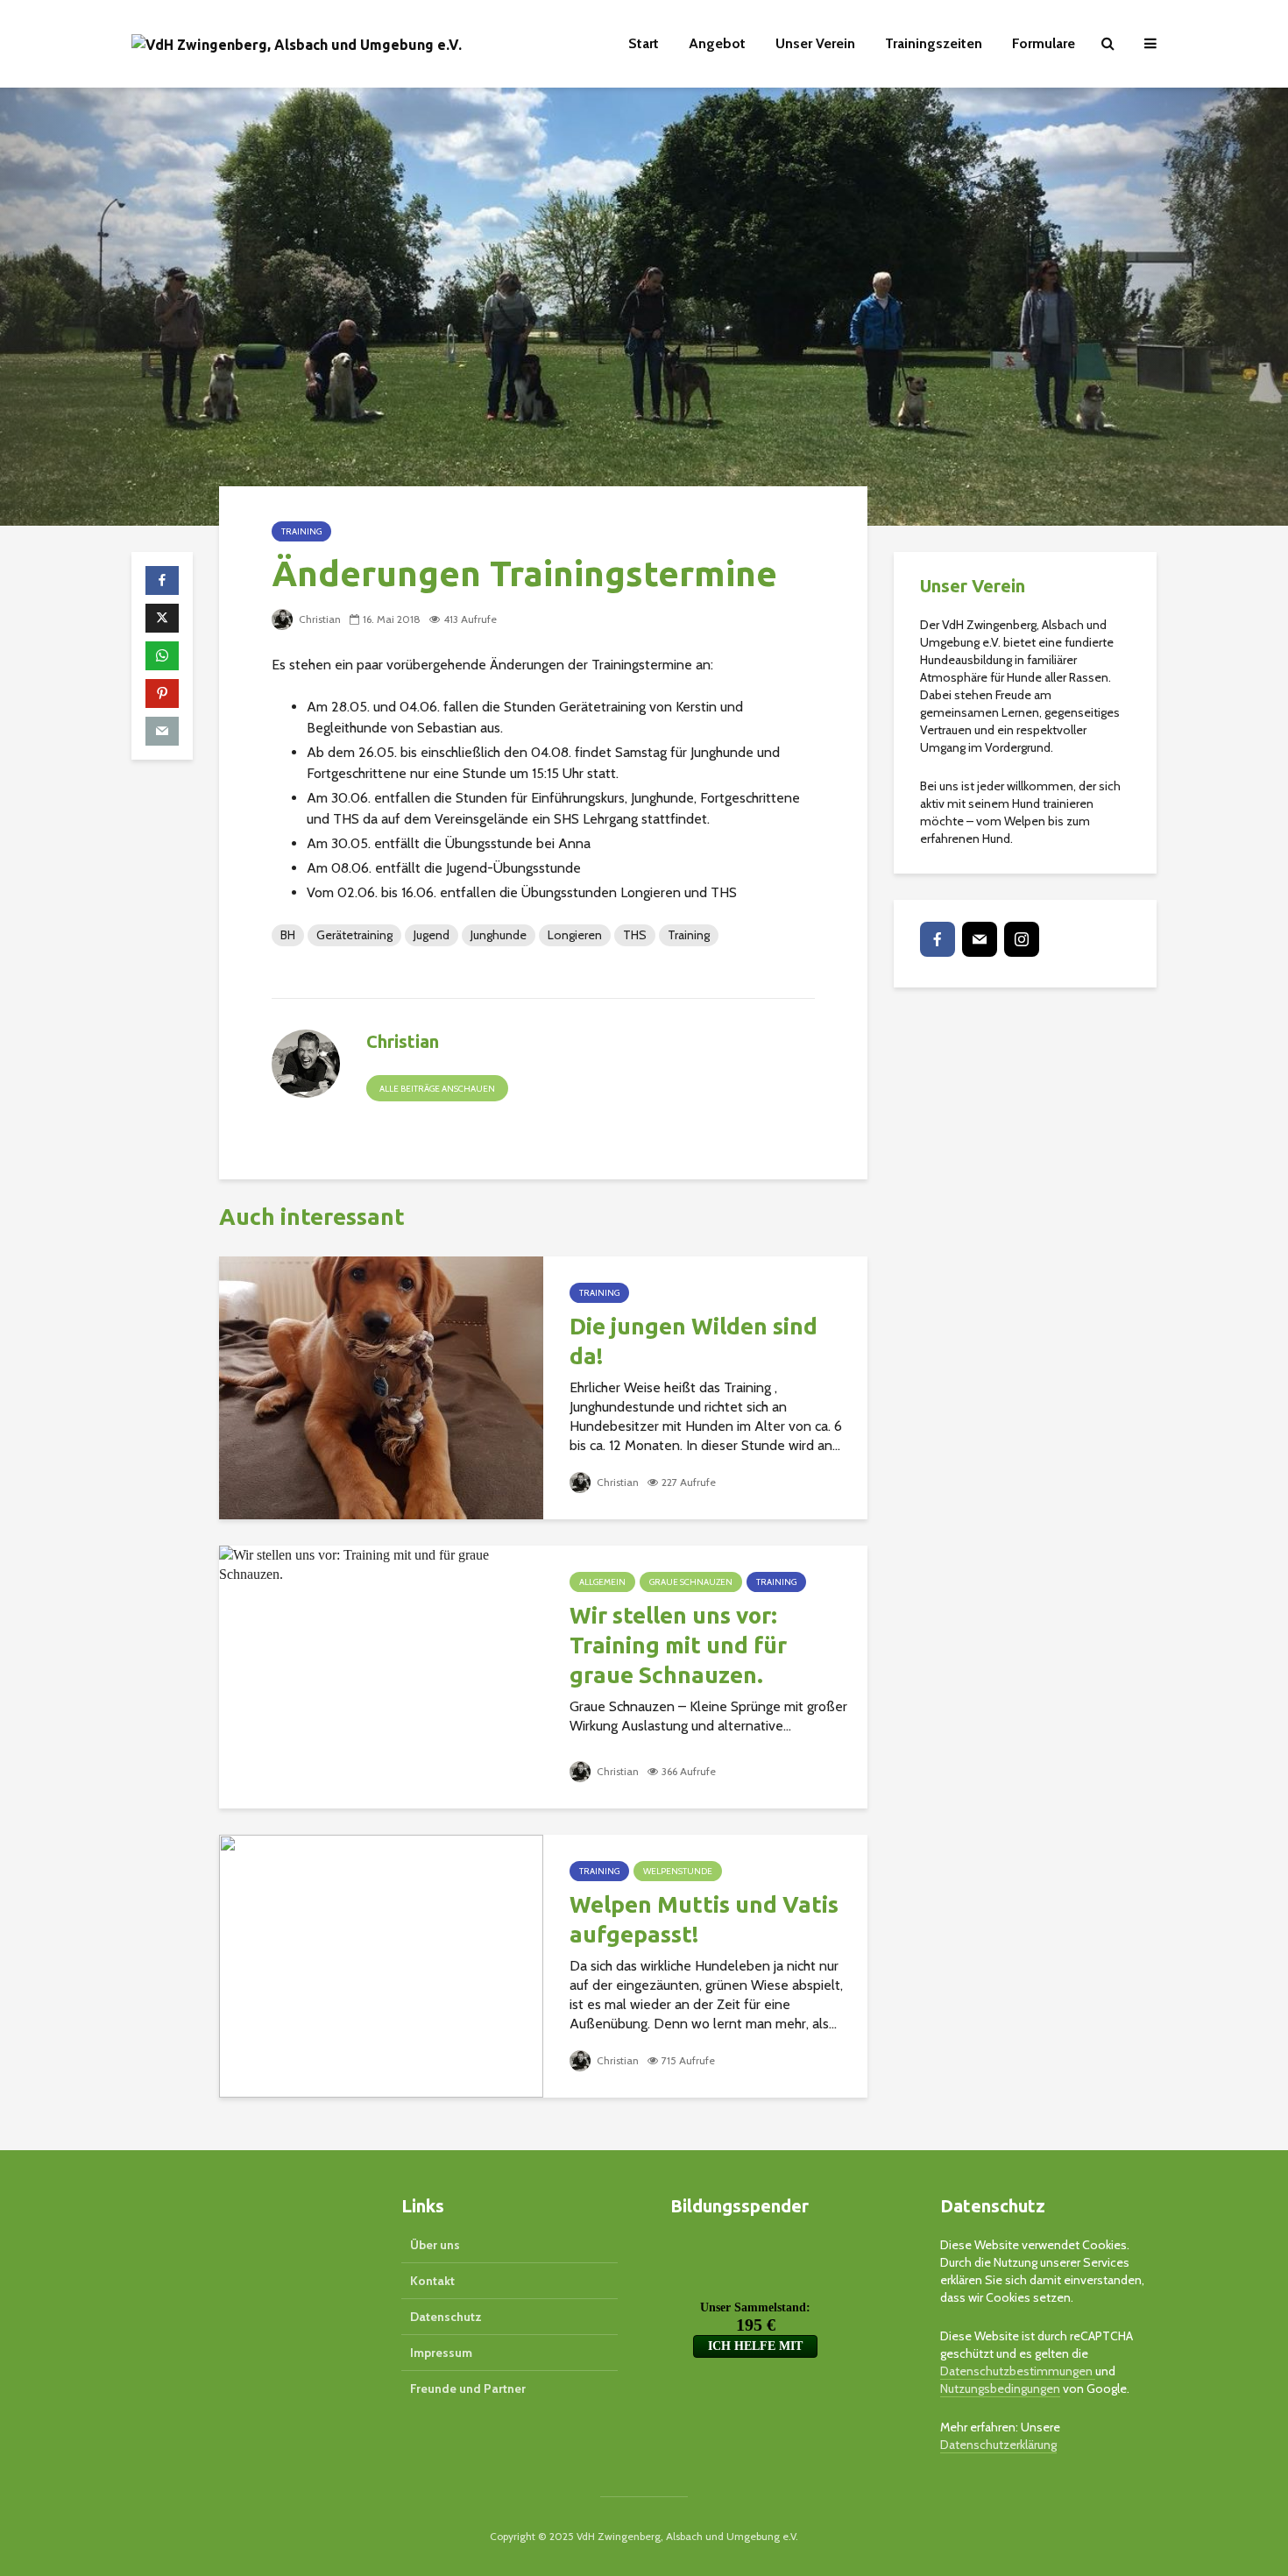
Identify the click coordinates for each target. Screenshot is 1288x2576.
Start (644, 43)
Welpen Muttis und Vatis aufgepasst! (704, 1919)
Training (301, 531)
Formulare (1044, 43)
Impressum (441, 2353)
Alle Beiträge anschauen (437, 1089)
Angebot (717, 43)
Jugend (432, 935)
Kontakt (432, 2281)
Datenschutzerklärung (998, 2445)
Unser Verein (815, 43)
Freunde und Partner (468, 2388)
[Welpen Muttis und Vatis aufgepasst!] (381, 1965)
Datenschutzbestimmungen (1018, 2371)
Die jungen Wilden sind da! (694, 1341)
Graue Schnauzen (691, 1582)
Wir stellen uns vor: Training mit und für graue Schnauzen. (678, 1645)
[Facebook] (938, 939)
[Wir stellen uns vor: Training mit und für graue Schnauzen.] (381, 1564)
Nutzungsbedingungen (1000, 2388)
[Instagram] (1022, 939)
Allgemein (602, 1582)
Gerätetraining (354, 935)
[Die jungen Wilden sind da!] (381, 1387)
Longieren (575, 935)
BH (288, 935)
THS (635, 935)
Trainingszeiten (934, 43)
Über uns (435, 2245)
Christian (318, 619)
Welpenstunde (678, 1871)
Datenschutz (446, 2317)
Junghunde (499, 935)
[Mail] (980, 939)
